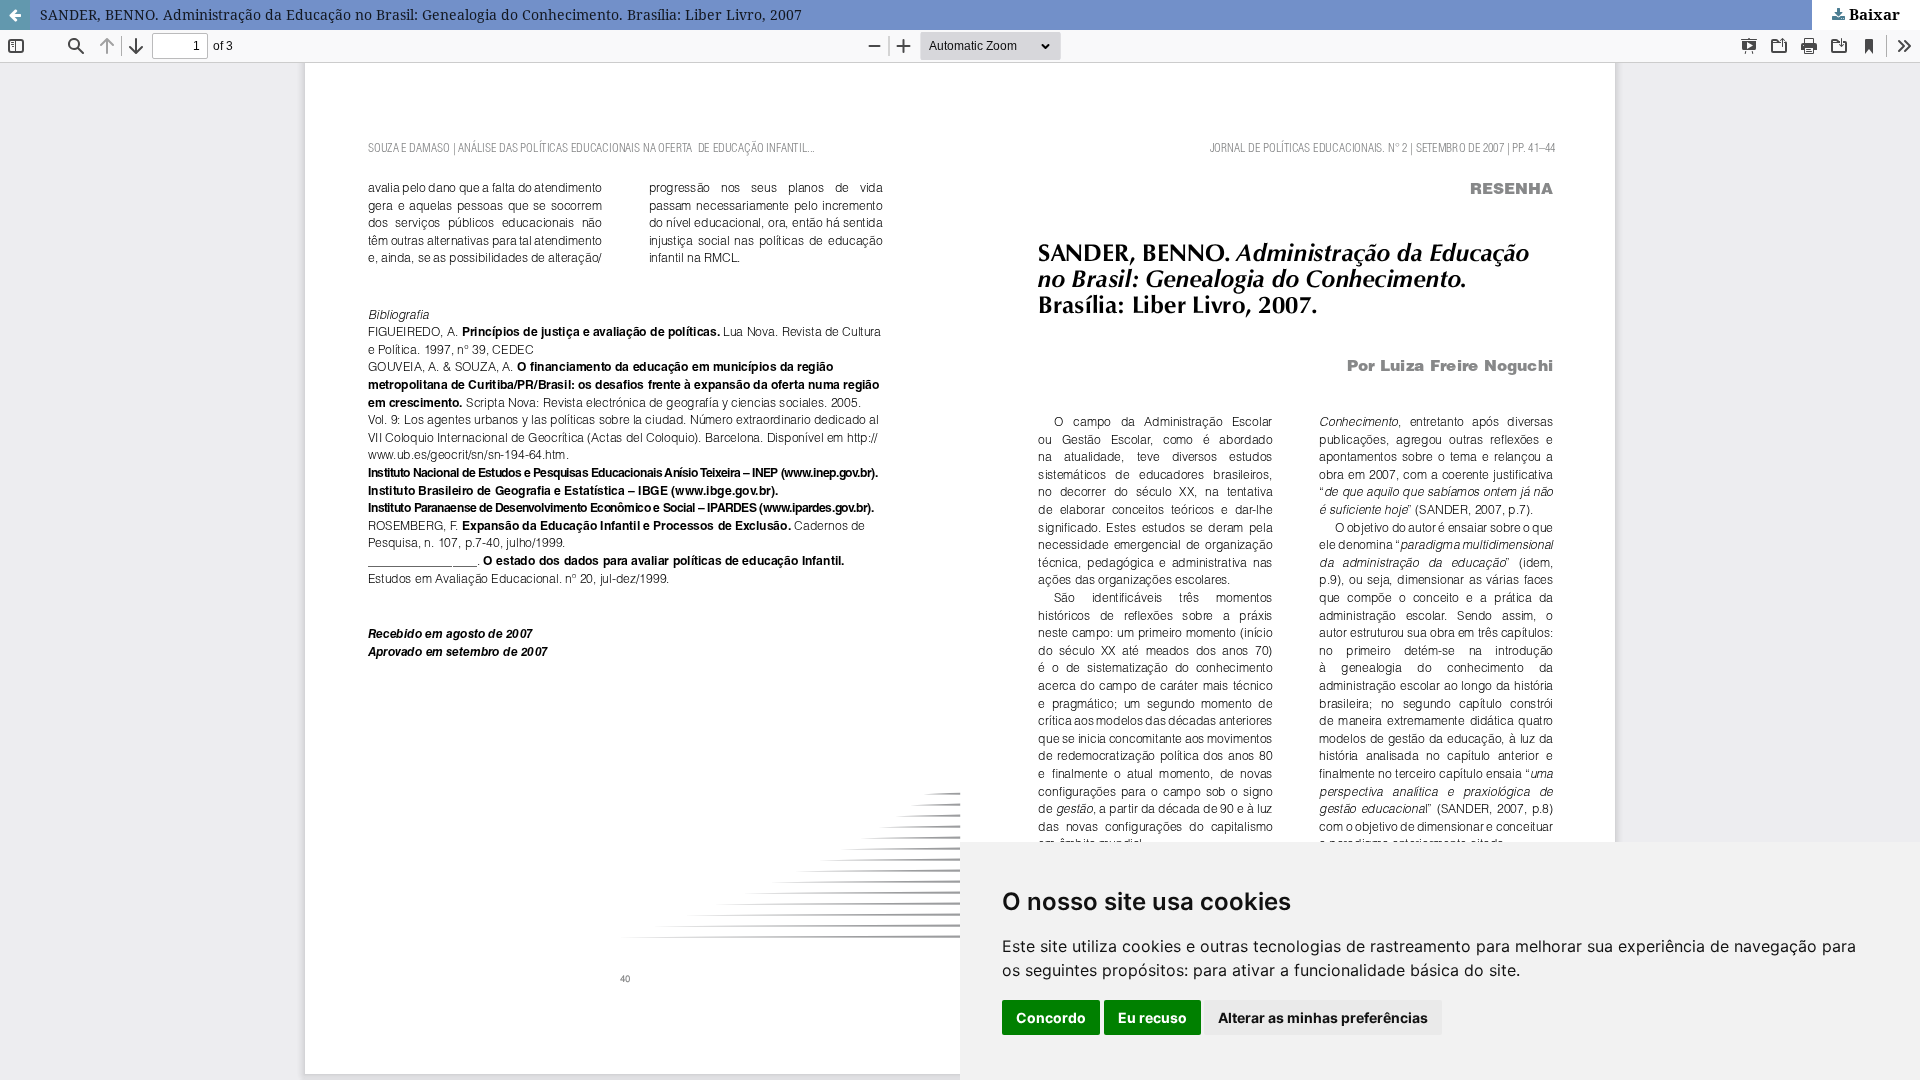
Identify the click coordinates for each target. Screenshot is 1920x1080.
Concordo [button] (1051, 1017)
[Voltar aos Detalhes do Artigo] (15, 15)
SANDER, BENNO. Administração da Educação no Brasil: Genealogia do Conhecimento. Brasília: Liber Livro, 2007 (421, 14)
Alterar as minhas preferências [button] (1323, 1017)
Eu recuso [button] (1152, 1017)
